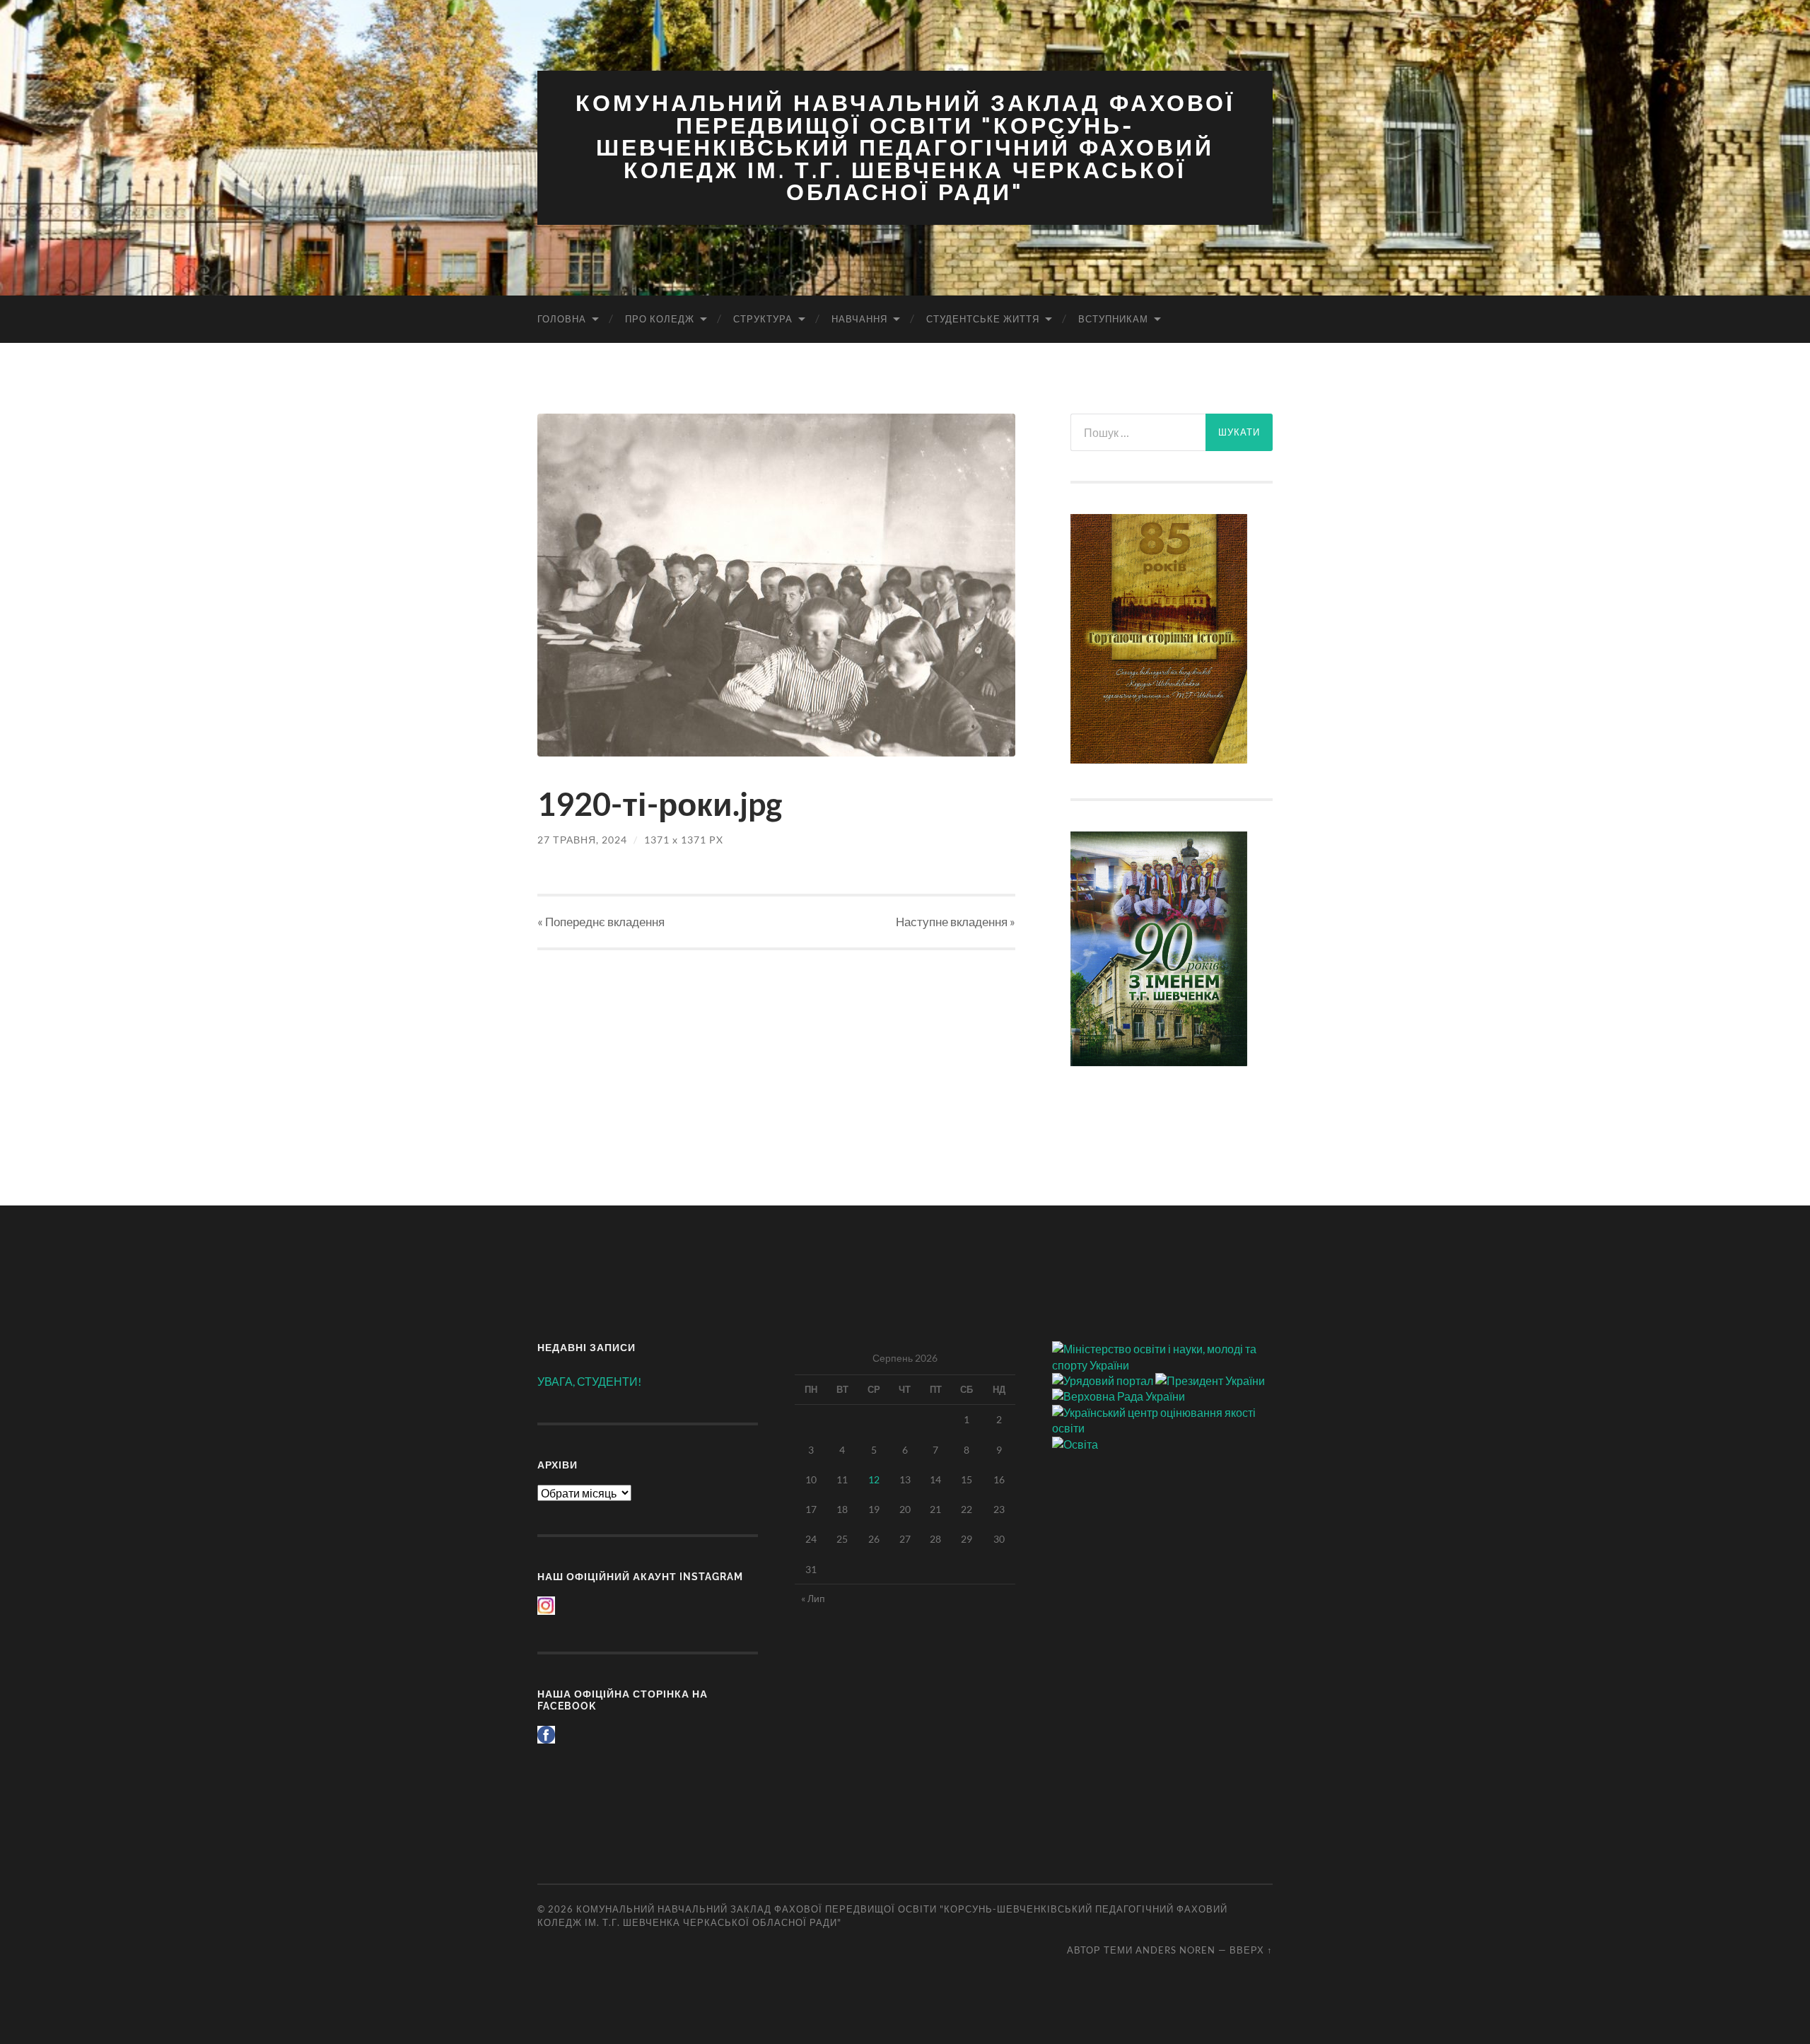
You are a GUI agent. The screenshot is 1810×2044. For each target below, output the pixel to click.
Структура (763, 319)
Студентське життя (983, 319)
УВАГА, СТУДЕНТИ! (589, 1381)
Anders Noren (1175, 1950)
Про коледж (660, 319)
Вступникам (1113, 319)
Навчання (859, 319)
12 (874, 1479)
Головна (562, 319)
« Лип (813, 1598)
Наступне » (956, 922)
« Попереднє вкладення (601, 922)
